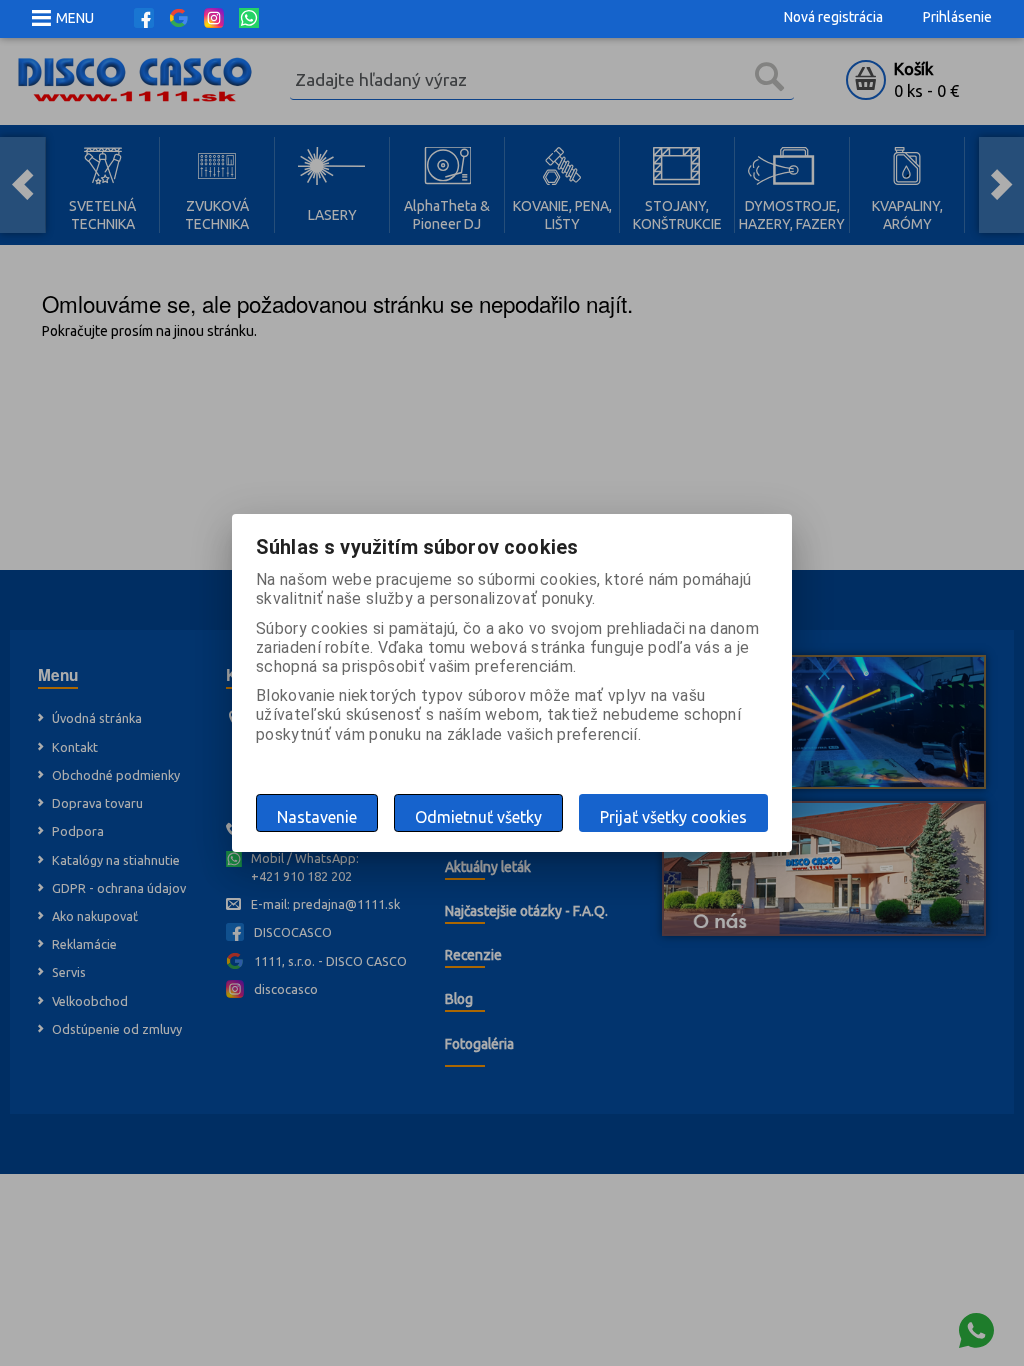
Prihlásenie (957, 17)
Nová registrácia (833, 17)
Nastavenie (317, 817)
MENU (75, 18)
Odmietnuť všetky (478, 817)
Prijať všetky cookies (673, 817)
